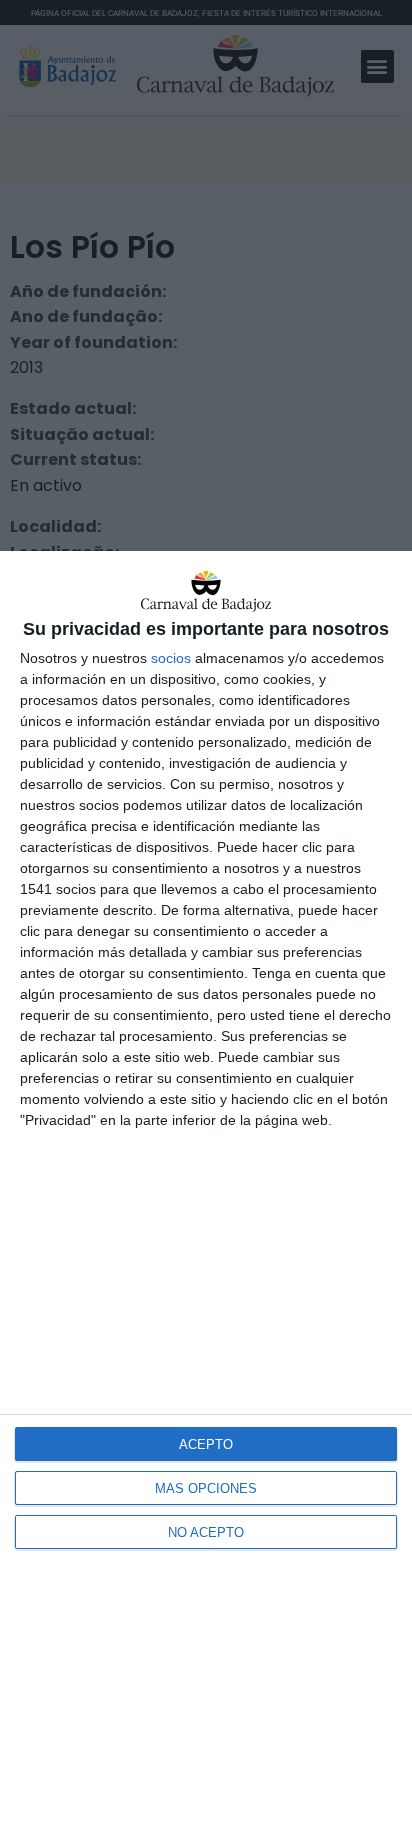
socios (171, 658)
